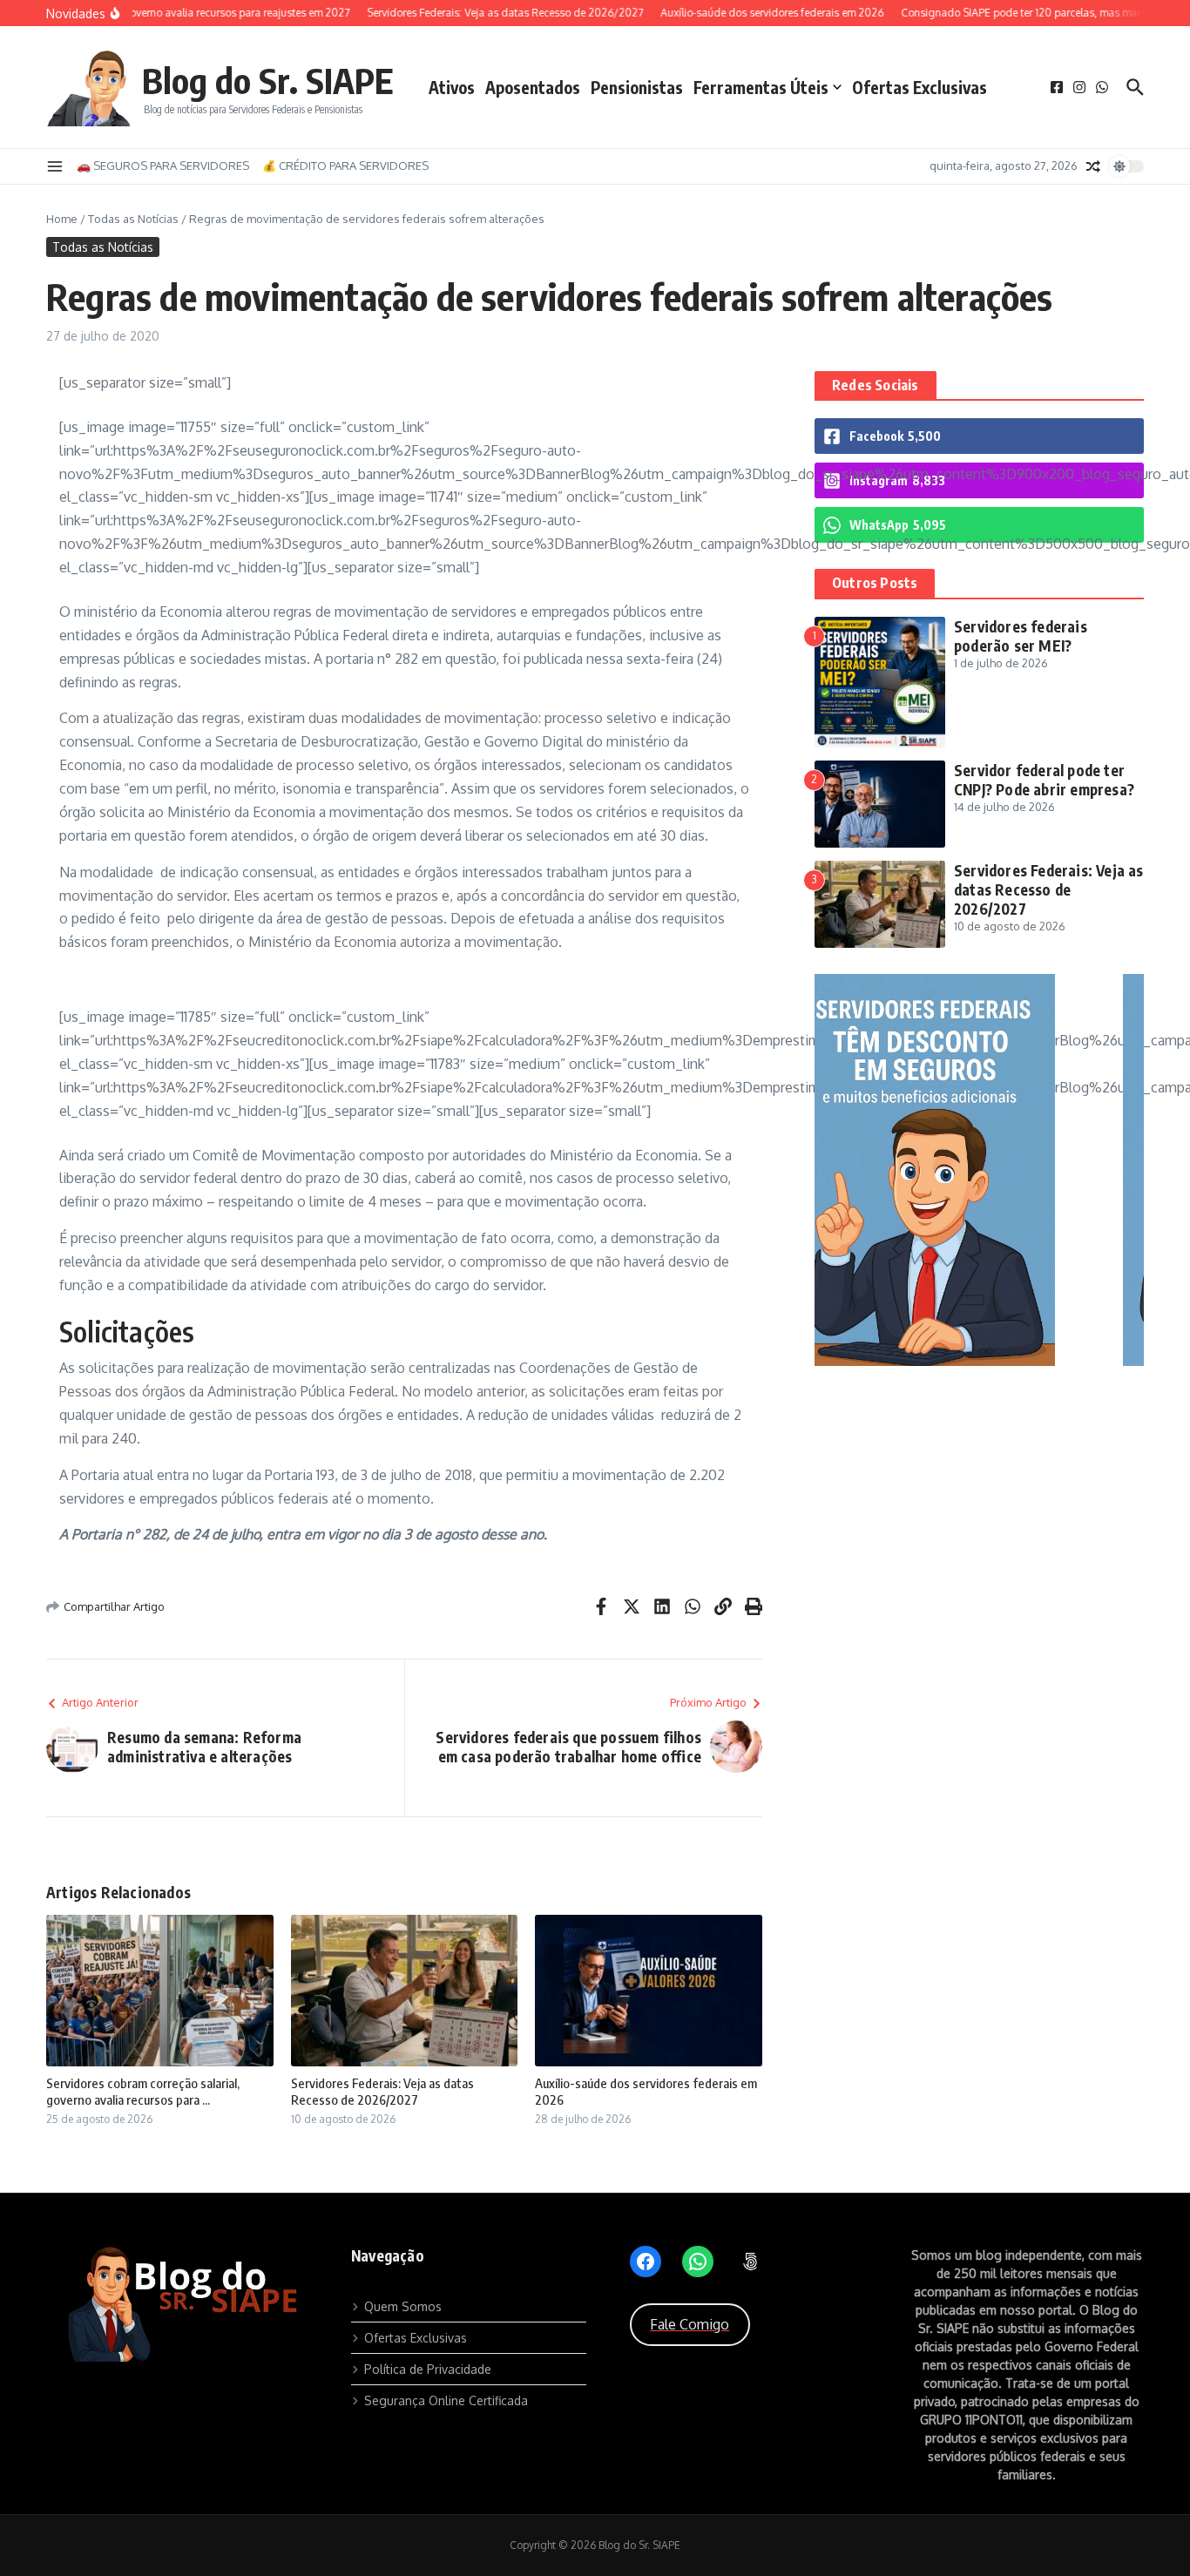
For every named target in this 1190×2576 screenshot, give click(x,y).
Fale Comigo (690, 2324)
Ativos (452, 87)
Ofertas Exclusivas (920, 87)
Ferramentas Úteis (761, 87)
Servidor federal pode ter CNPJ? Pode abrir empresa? (1044, 780)
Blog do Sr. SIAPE (268, 80)
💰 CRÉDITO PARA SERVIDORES (345, 166)
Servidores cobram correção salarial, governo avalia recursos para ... (143, 2092)
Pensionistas (637, 87)
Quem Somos (403, 2306)
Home (62, 219)
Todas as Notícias (133, 219)
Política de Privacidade (428, 2369)
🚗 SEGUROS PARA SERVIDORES (163, 166)
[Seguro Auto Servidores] (979, 1361)
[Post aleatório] (1093, 166)
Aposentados (533, 87)
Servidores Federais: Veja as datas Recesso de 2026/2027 (382, 2092)
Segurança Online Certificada (446, 2400)
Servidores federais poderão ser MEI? (1021, 636)
